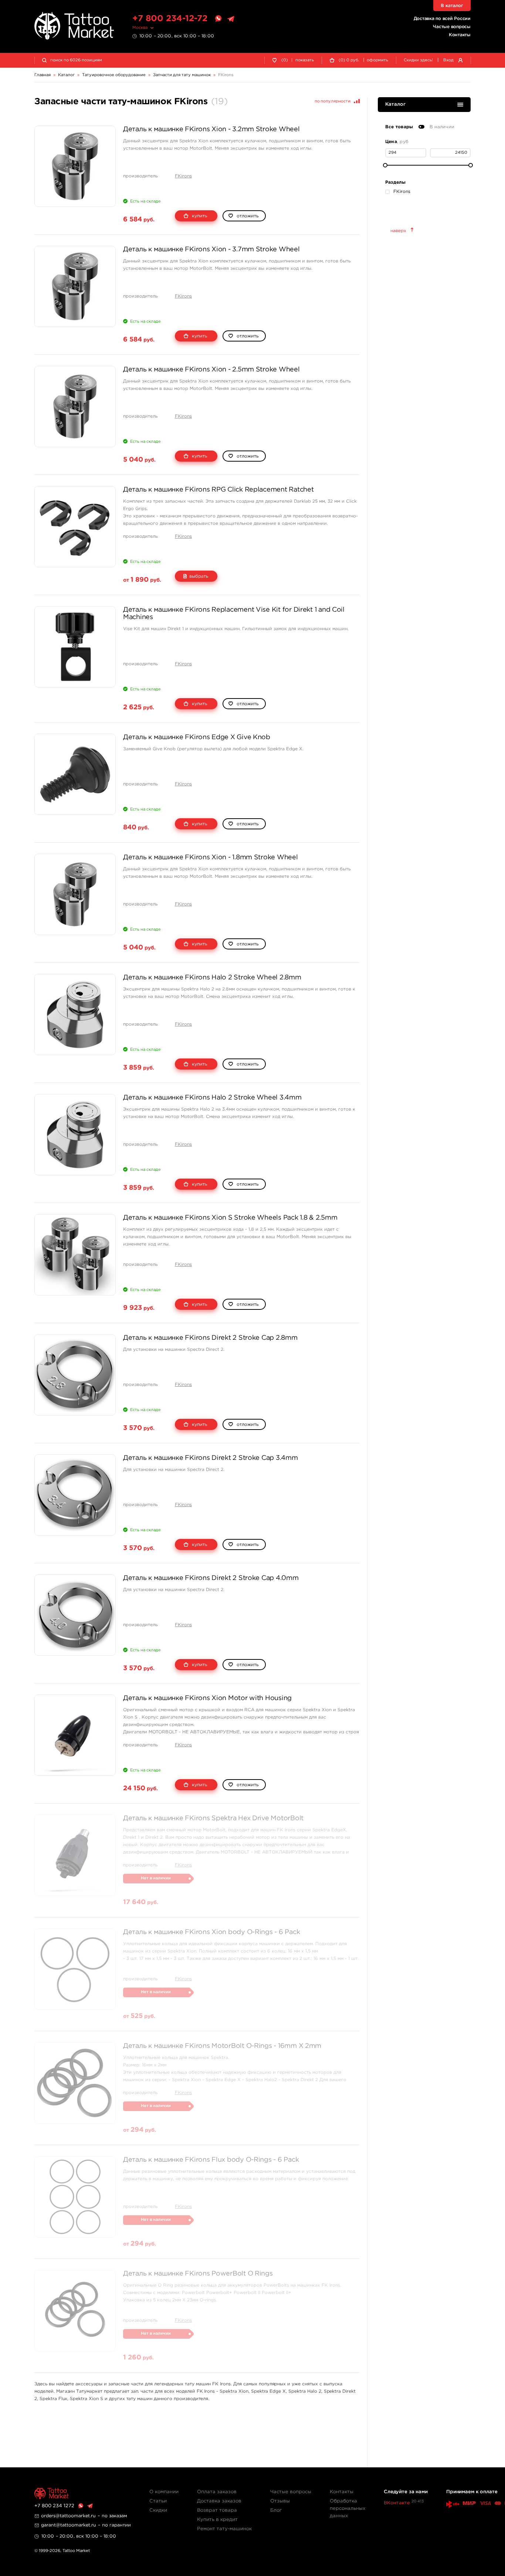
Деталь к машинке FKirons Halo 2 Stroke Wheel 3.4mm (212, 1098)
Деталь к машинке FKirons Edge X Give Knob (197, 737)
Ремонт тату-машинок (224, 2529)
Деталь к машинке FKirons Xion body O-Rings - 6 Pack (211, 1932)
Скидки (158, 2510)
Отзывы (280, 2501)
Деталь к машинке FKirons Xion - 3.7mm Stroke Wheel (211, 249)
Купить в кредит (217, 2520)
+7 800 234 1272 (54, 2506)
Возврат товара (217, 2510)
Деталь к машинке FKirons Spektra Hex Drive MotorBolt (213, 1818)
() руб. (349, 60)
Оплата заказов (217, 2492)
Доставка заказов (219, 2501)
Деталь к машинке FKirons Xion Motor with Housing (207, 1698)
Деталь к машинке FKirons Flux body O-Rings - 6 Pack (211, 2160)
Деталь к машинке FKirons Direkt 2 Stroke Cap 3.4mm (211, 1458)
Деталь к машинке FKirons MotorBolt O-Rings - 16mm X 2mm (222, 2046)
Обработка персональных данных (348, 2509)
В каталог (452, 6)
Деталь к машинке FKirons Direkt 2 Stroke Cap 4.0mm (211, 1578)
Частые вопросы (452, 27)
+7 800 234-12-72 (170, 19)
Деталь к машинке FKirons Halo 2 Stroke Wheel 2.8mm (212, 978)
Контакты (460, 35)
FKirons (183, 176)
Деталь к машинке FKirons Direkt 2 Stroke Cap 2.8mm (210, 1338)
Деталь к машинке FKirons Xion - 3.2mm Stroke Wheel (211, 129)
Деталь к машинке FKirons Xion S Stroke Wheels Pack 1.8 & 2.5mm (230, 1218)
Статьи (158, 2501)
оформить (377, 60)
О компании (164, 2492)
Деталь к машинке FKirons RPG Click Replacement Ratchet (218, 490)
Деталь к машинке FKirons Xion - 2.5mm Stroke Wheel (211, 370)
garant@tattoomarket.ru (69, 2525)
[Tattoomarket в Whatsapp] (218, 19)
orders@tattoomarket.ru (68, 2516)
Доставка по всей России (442, 19)
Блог (276, 2510)
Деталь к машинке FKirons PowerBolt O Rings (198, 2274)
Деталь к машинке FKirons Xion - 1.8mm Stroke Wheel (211, 857)
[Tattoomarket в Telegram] (231, 19)
